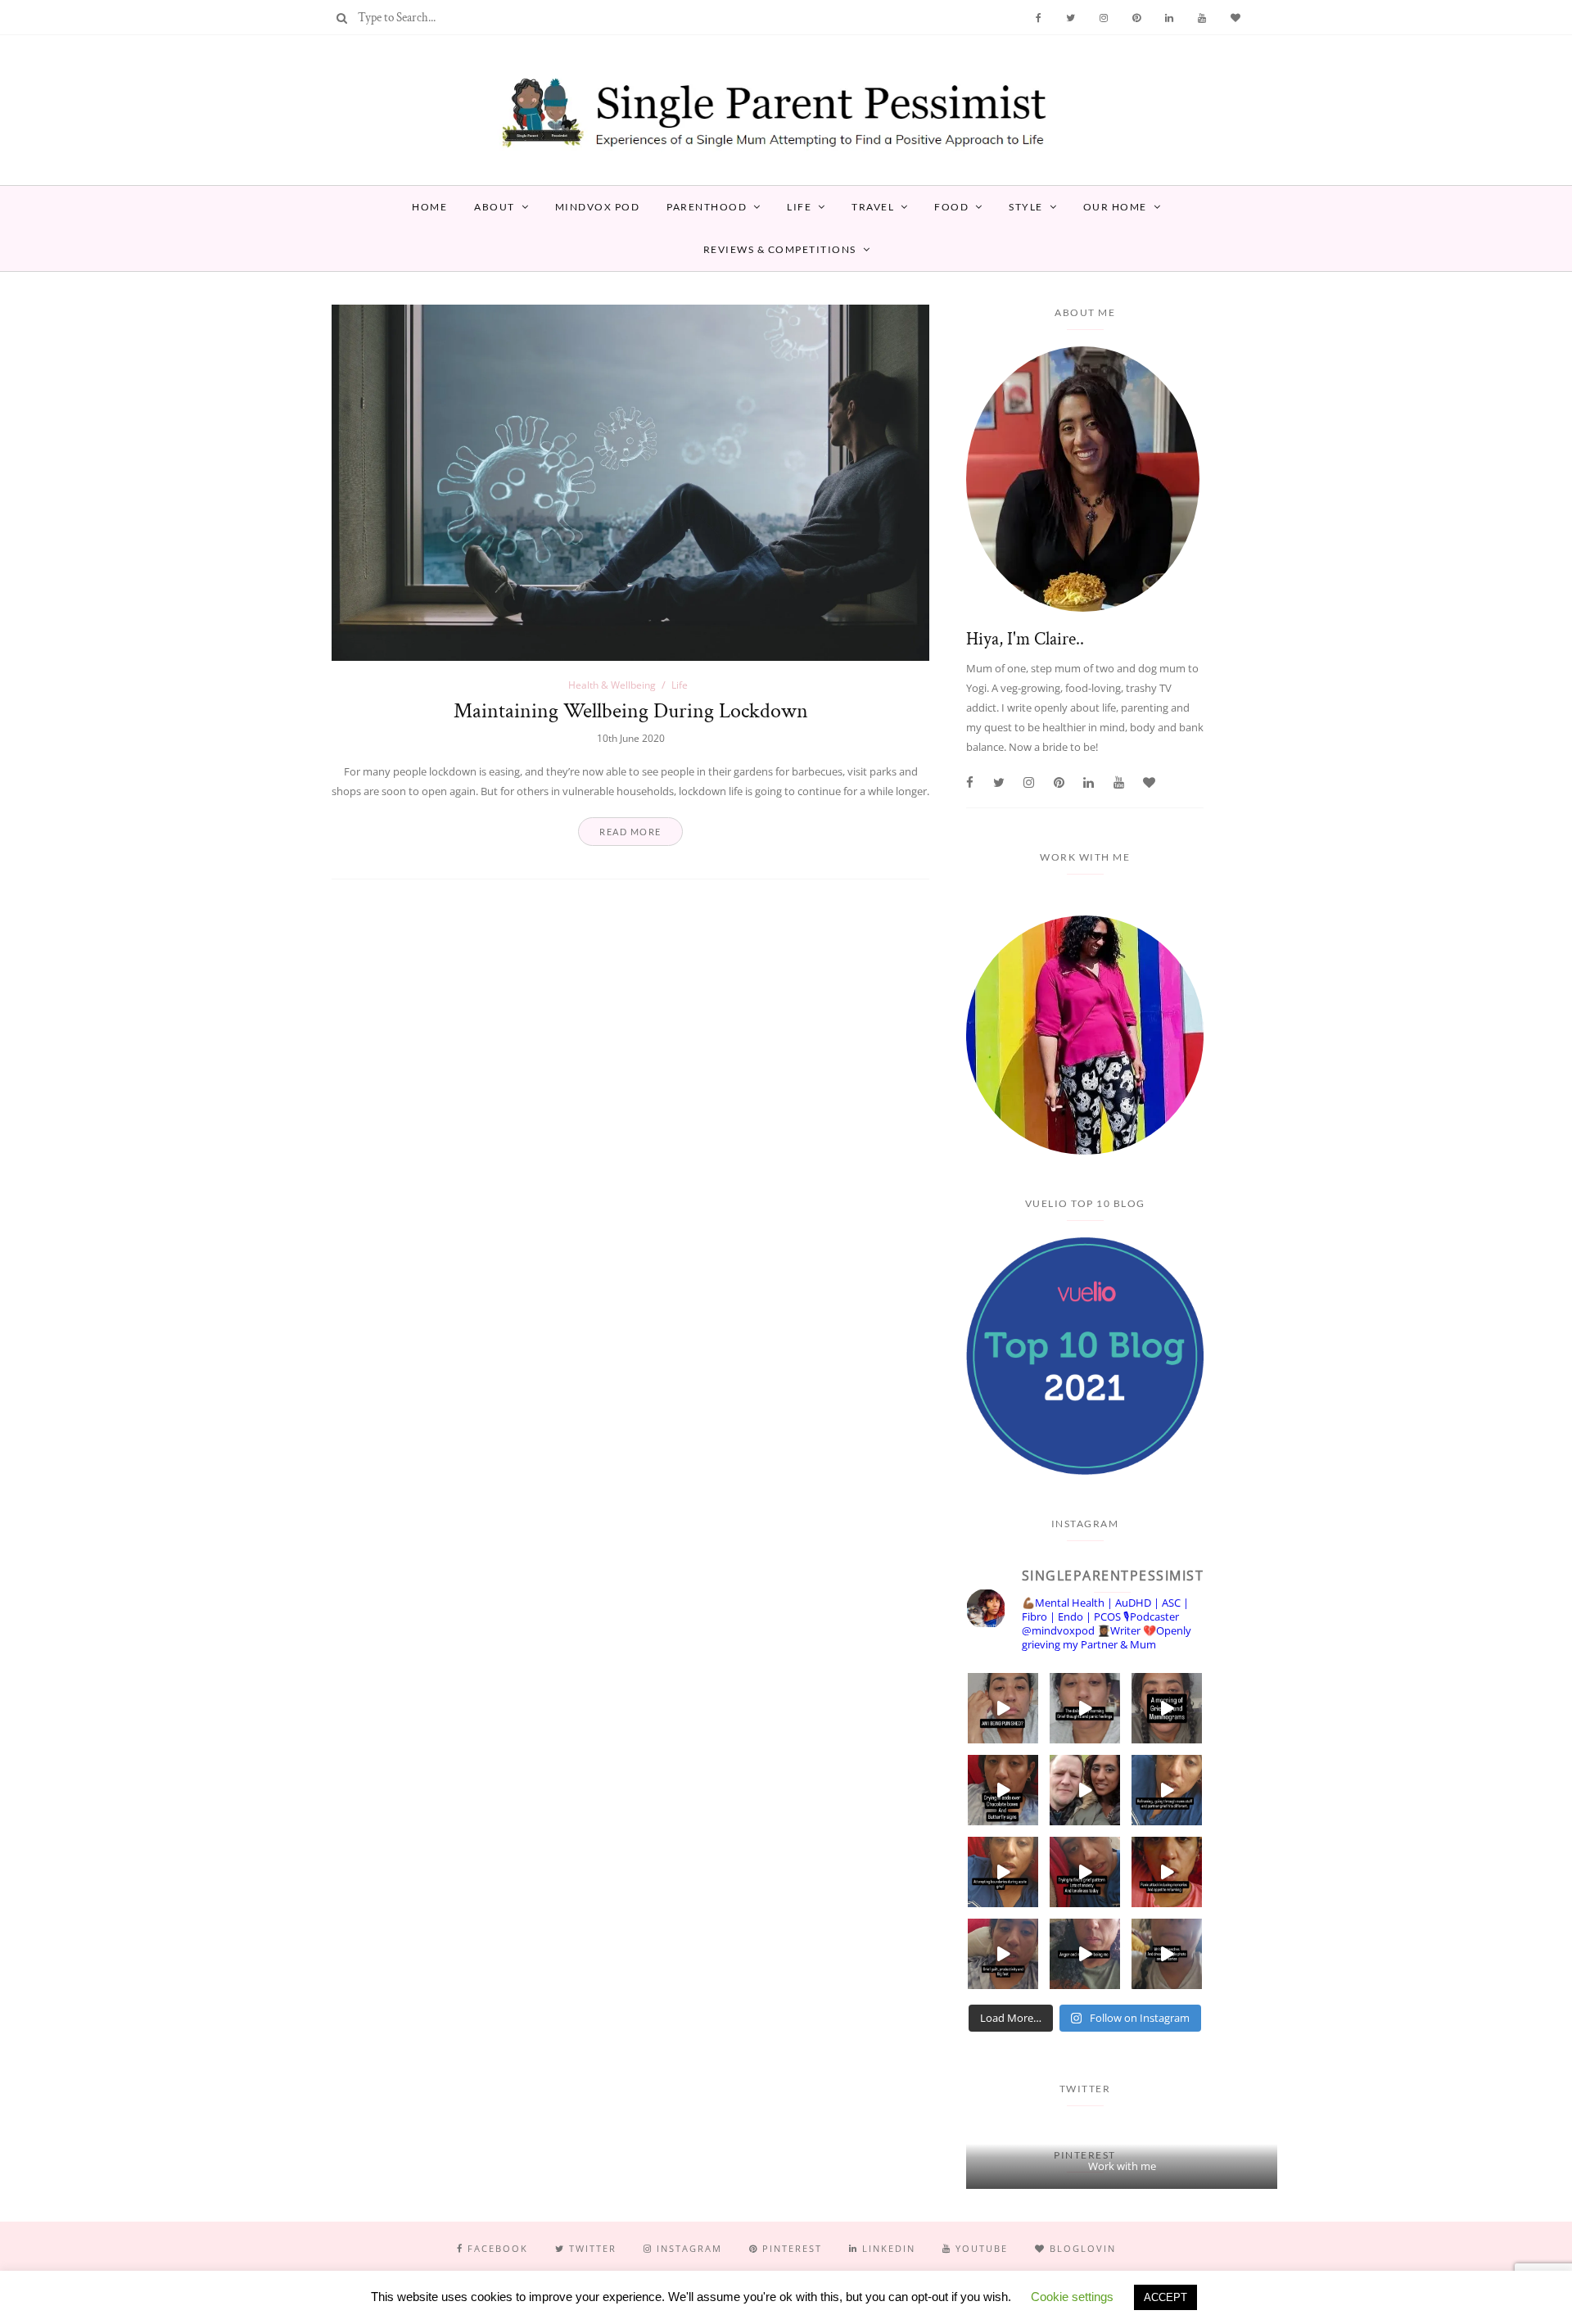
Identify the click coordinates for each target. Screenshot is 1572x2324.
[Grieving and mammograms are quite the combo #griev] (1167, 1708)
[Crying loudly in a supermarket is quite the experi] (1003, 1790)
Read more (630, 832)
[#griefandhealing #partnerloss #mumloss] (1167, 1790)
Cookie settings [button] (1072, 2297)
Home (429, 207)
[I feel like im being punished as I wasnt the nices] (1003, 1708)
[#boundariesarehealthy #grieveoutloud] (1003, 1872)
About (495, 207)
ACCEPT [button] (1165, 2297)
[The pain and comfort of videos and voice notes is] (1167, 1954)
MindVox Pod (598, 207)
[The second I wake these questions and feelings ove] (1085, 1708)
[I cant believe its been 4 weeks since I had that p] (1085, 1790)
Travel (873, 207)
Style (1026, 207)
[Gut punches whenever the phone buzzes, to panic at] (1167, 1872)
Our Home (1115, 207)
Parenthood (707, 207)
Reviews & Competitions (780, 249)
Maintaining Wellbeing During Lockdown (631, 711)
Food (951, 207)
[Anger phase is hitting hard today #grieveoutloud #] (1085, 1954)
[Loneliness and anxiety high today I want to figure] (1085, 1872)
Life (799, 207)
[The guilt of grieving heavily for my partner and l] (1003, 1954)
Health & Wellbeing (612, 685)
